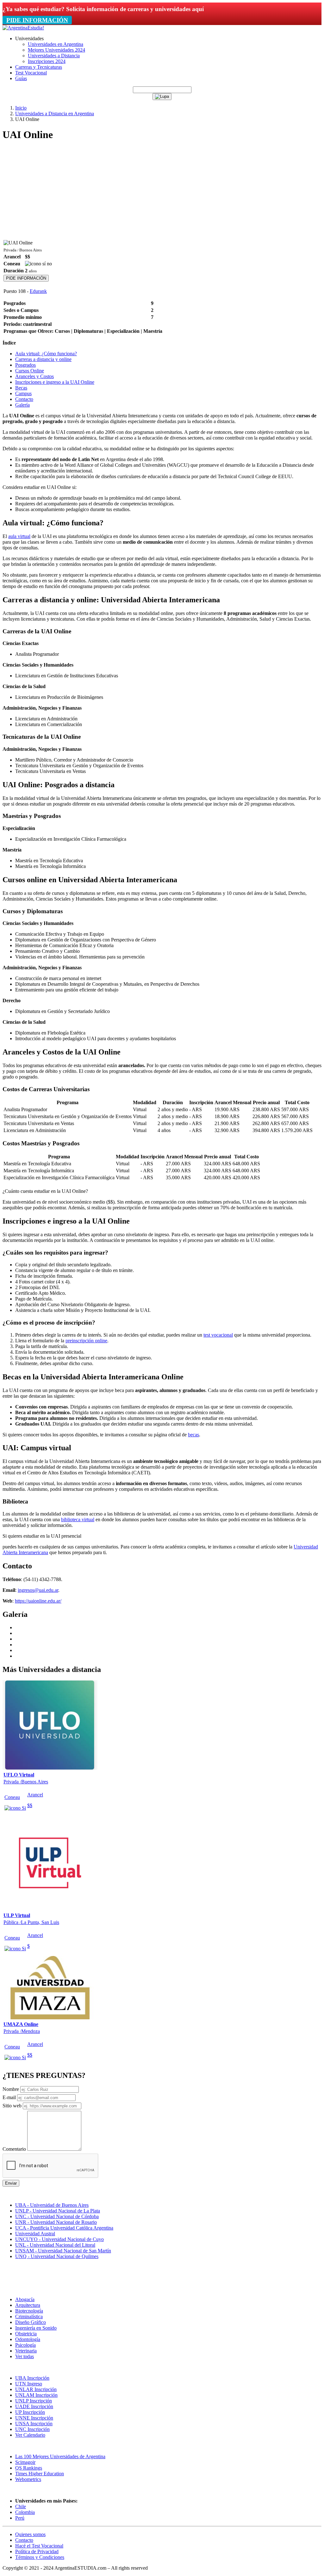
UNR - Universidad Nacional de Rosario (56, 2222)
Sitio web (12, 2106)
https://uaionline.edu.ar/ (38, 1601)
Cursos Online (30, 371)
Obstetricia (26, 2334)
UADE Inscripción (34, 2406)
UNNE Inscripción (34, 2418)
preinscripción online (86, 1341)
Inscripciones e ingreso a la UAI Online (55, 382)
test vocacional (218, 1335)
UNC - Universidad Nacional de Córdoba (57, 2216)
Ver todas (25, 2356)
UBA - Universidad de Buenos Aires (52, 2205)
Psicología (25, 2345)
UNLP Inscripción (34, 2401)
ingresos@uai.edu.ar (38, 1590)
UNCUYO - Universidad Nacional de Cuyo (59, 2239)
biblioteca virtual (78, 1519)
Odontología (28, 2339)
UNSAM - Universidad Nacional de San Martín (63, 2251)
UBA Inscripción (32, 2378)
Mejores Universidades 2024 (56, 50)
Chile (21, 2506)
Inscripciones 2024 (47, 61)
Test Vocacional (31, 73)
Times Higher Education (40, 2474)
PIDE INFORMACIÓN (37, 20)
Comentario (14, 2149)
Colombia (25, 2512)
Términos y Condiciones (40, 2557)
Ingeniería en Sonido (36, 2328)
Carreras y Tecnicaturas (39, 67)
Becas (21, 388)
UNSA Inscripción (34, 2424)
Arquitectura (28, 2305)
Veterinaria (26, 2351)
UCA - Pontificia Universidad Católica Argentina (64, 2228)
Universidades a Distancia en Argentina (55, 114)
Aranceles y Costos (34, 376)
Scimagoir (25, 2462)
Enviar (11, 2183)
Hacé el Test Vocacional (39, 2546)
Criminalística (29, 2317)
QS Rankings (29, 2468)
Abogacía (25, 2299)
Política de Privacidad (37, 2551)
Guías (21, 78)
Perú (20, 2518)
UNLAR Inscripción (36, 2389)
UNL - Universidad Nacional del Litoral (55, 2245)
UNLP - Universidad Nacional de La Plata (58, 2211)
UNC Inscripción (32, 2429)
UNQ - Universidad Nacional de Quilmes (57, 2256)
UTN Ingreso (29, 2384)
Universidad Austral (35, 2234)
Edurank (38, 291)
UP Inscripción (30, 2412)
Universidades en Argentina (56, 44)
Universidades (29, 38)
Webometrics (28, 2479)
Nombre (11, 2089)
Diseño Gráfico (31, 2322)
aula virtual (19, 536)
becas (193, 1435)
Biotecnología (29, 2311)
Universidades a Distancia (54, 56)
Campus (23, 393)
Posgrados (25, 365)
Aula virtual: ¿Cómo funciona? (46, 354)
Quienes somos (30, 2534)
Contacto (24, 399)
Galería (22, 405)
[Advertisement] (162, 192)
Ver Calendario (30, 2435)
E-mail (9, 2097)
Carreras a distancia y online (43, 359)
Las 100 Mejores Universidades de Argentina (60, 2456)
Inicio (21, 108)
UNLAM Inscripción (36, 2395)
